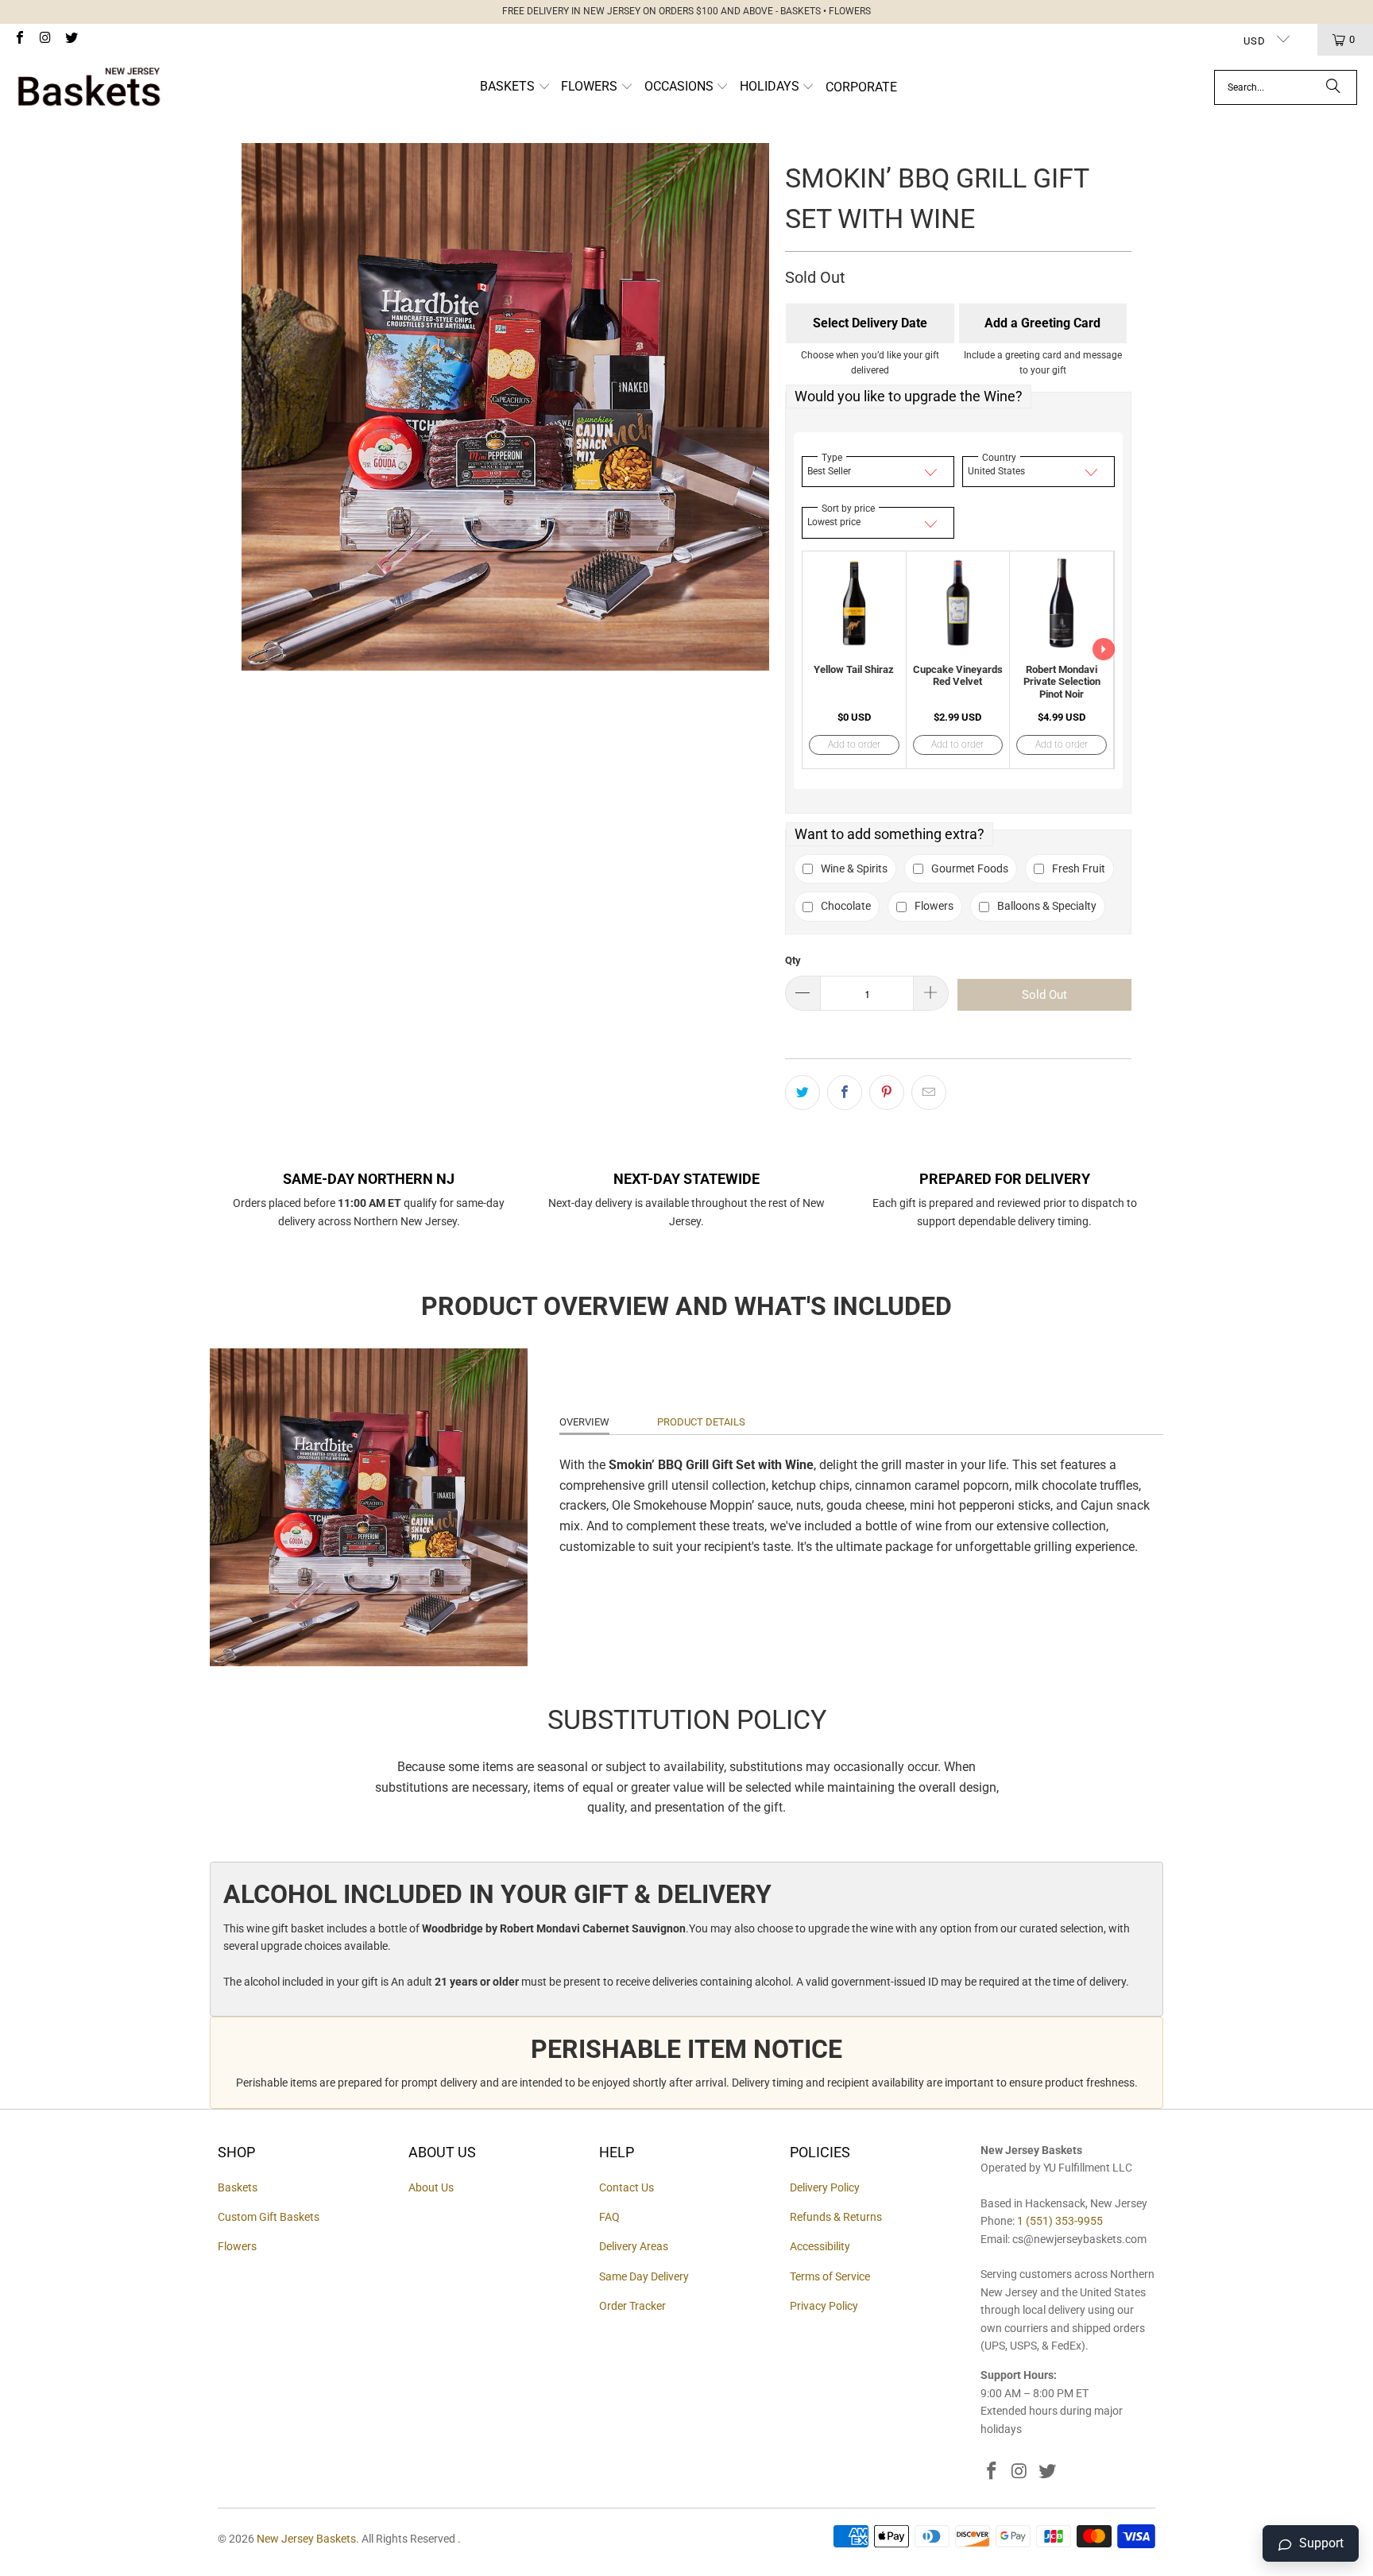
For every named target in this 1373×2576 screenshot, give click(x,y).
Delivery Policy (825, 2187)
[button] (515, 88)
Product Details (701, 1422)
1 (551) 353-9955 (1060, 2221)
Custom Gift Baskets (269, 2217)
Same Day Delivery (644, 2276)
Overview (584, 1422)
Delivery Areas (634, 2246)
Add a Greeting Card (1042, 323)
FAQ (609, 2217)
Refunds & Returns (836, 2217)
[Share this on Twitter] (803, 1093)
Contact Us (627, 2187)
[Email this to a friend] (929, 1093)
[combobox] (1286, 87)
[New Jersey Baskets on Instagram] (44, 39)
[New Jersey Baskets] (89, 87)
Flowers (237, 2246)
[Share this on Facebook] (845, 1093)
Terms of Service (830, 2276)
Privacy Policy (824, 2306)
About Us (431, 2187)
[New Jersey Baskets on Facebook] (19, 39)
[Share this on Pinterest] (887, 1093)
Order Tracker (632, 2306)
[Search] (1333, 87)
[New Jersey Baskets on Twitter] (71, 39)
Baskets (238, 2187)
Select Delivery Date (870, 323)
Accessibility (820, 2246)
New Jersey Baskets (306, 2539)
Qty (793, 960)
